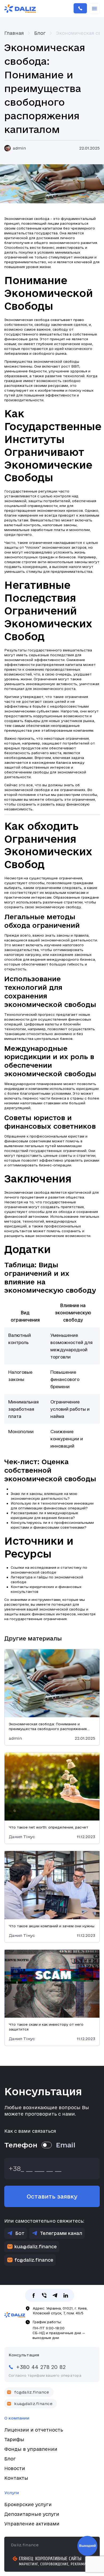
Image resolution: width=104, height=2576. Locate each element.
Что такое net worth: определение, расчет (49, 1827)
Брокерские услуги (28, 2504)
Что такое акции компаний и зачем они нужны (52, 1926)
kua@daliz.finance (36, 2247)
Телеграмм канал (61, 2233)
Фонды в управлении (31, 2449)
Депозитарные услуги (32, 2514)
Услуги (12, 2493)
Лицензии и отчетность (34, 2430)
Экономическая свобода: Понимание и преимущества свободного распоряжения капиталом (48, 1727)
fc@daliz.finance (34, 2260)
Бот (20, 2233)
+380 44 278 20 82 (80, 9)
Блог (10, 2459)
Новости (15, 2468)
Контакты (16, 2478)
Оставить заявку (52, 2196)
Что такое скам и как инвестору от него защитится (46, 2027)
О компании (17, 2418)
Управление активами (32, 2524)
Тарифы (14, 2439)
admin (19, 148)
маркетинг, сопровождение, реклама (53, 2564)
